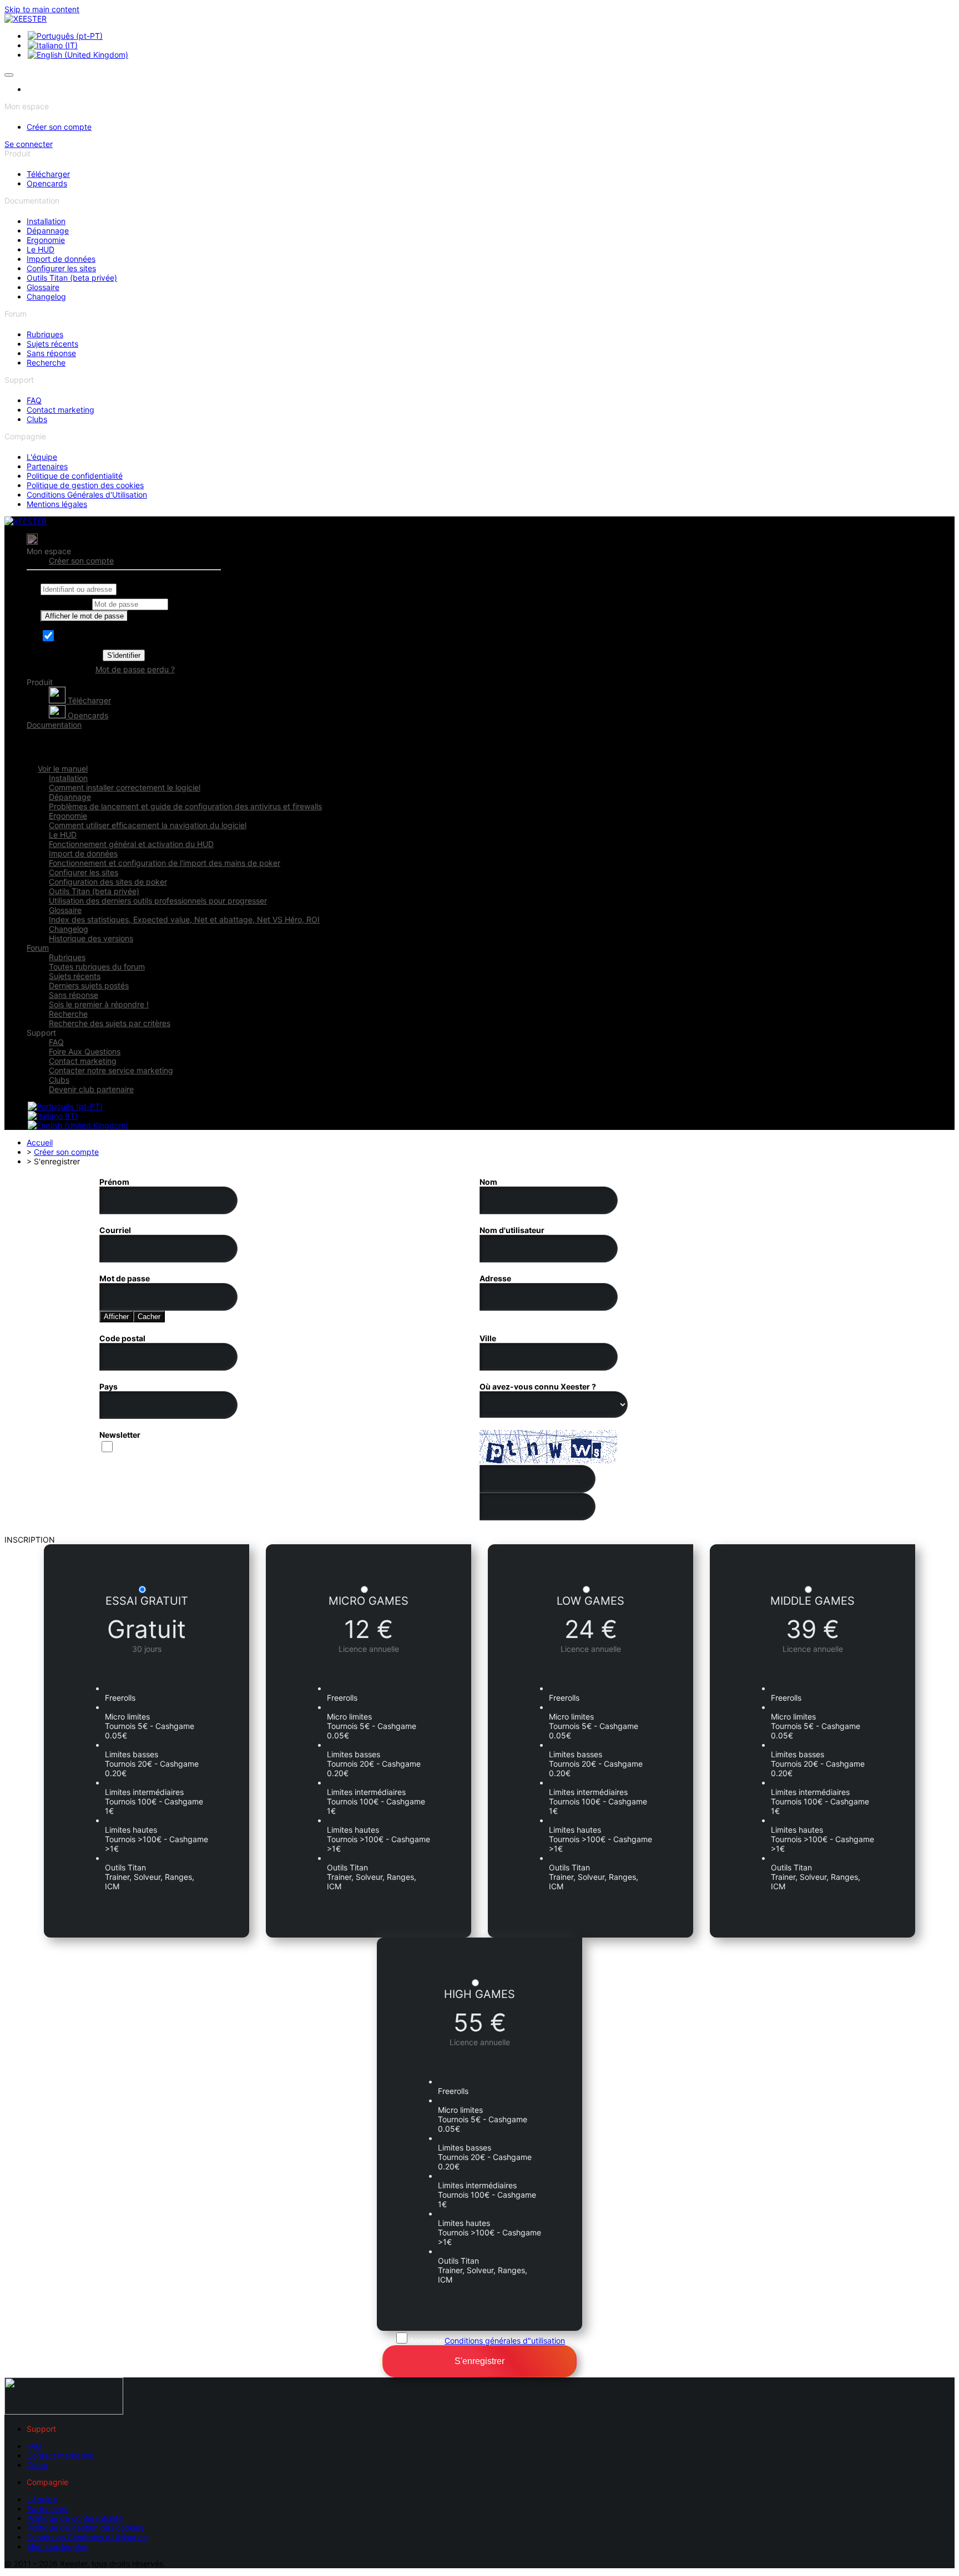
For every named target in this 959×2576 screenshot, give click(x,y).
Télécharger (48, 174)
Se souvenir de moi (91, 638)
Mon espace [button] (49, 551)
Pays (108, 1386)
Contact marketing (60, 410)
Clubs (37, 419)
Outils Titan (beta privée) (72, 278)
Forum (38, 948)
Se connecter (29, 144)
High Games (479, 1994)
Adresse (495, 1278)
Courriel (115, 1230)
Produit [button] (40, 682)
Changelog (46, 296)
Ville (488, 1338)
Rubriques (45, 334)
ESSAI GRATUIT (147, 1601)
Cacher (149, 1317)
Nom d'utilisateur (512, 1230)
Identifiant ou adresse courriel (94, 579)
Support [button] (41, 1033)
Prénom (114, 1182)
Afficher (116, 1317)
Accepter (487, 2341)
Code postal (122, 1338)
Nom (488, 1182)
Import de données (61, 259)
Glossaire (43, 287)
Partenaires (47, 466)
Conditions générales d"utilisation (505, 2341)
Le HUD (41, 249)
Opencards (47, 183)
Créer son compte (59, 127)
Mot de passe (65, 604)
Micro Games (369, 1601)
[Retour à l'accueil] (26, 19)
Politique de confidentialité (75, 476)
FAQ (34, 400)
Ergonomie (46, 240)
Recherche (46, 362)
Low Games (590, 1601)
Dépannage (48, 230)
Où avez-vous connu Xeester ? (538, 1386)
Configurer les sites (61, 268)
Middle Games (812, 1601)
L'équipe (42, 457)
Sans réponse (51, 353)
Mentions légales (57, 504)
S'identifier (124, 655)
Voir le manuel (63, 769)
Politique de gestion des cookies (85, 485)
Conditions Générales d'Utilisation (87, 495)
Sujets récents (52, 344)
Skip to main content (42, 9)
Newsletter (120, 1435)
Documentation (54, 725)
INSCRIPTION (30, 1540)
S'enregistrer (479, 2361)
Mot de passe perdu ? (135, 669)
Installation (46, 221)
